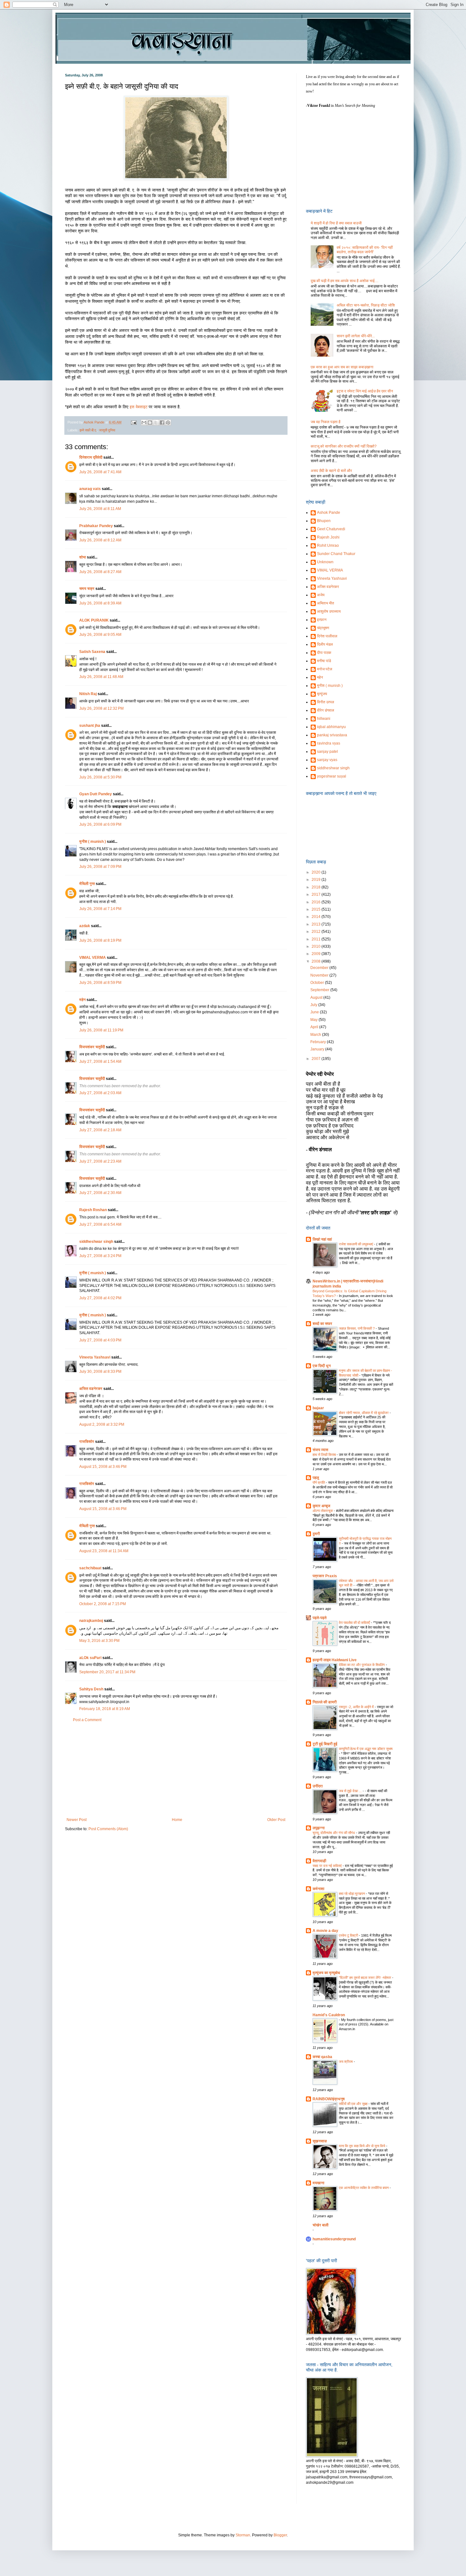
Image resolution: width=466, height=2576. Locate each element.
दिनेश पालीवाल (327, 636)
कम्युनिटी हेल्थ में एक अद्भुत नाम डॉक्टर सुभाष (366, 1749)
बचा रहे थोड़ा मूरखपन (352, 1894)
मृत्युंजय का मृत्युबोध (326, 1973)
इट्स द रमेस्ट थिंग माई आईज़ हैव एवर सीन (365, 391)
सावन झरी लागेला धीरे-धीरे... (356, 336)
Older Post (276, 1820)
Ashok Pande (329, 513)
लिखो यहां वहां (322, 1239)
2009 (317, 954)
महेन (82, 1000)
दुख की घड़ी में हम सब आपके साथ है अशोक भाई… (345, 281)
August (317, 997)
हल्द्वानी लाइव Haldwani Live (335, 1660)
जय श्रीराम (346, 2062)
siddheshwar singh (96, 1242)
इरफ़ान (322, 620)
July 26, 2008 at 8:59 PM (100, 983)
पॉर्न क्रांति (319, 1482)
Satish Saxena (93, 652)
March (316, 1035)
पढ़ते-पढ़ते (320, 1618)
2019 (317, 880)
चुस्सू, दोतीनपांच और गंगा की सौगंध (334, 1833)
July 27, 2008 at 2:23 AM (100, 1161)
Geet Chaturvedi (331, 529)
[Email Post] (133, 422)
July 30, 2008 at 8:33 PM (100, 1372)
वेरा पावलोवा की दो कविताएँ (355, 1623)
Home (177, 1820)
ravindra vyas (329, 743)
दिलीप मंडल (325, 644)
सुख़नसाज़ (320, 2141)
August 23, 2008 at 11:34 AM (104, 1551)
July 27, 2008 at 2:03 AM (100, 1093)
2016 (317, 902)
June (315, 1012)
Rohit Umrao (328, 546)
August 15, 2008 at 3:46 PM (103, 1467)
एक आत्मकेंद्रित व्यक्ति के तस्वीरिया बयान (364, 2188)
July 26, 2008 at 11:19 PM (101, 1030)
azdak (85, 926)
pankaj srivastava (332, 735)
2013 (317, 924)
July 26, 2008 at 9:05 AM (100, 635)
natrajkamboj (91, 1621)
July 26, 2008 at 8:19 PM (100, 940)
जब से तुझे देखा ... (351, 1791)
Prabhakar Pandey (96, 526)
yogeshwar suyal (332, 776)
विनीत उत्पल (326, 702)
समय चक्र (87, 589)
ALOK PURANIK (94, 620)
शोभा (83, 557)
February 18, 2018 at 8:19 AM (105, 1709)
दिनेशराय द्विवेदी (91, 457)
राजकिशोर (87, 1442)
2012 (317, 932)
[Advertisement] (176, 1770)
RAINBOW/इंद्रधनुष (329, 2099)
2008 (317, 961)
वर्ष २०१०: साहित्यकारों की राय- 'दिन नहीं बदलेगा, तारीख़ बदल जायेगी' (365, 250)
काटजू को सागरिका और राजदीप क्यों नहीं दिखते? (344, 446)
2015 (317, 909)
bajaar (318, 1408)
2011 (317, 939)
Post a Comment (87, 1720)
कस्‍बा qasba (322, 2057)
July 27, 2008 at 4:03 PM (100, 1340)
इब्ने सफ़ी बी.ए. (88, 430)
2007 (317, 1059)
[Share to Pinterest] (168, 423)
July (314, 1005)
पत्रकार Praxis (325, 1576)
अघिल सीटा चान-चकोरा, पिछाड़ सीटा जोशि (366, 305)
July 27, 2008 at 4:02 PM (100, 1298)
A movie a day (325, 1931)
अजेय (321, 595)
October (318, 983)
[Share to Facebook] (162, 423)
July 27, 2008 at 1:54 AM (100, 1062)
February (319, 1042)
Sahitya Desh (91, 1689)
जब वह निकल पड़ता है (326, 422)
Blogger (280, 2535)
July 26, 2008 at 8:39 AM (100, 603)
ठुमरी (316, 1534)
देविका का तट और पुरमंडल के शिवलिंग (362, 1665)
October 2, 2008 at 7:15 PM (103, 1604)
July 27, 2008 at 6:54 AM (100, 1224)
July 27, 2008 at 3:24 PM (100, 1256)
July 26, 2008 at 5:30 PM (100, 777)
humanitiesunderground (334, 2239)
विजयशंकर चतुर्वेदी (92, 1047)
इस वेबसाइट (139, 407)
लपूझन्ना (319, 1828)
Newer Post (77, 1820)
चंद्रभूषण (323, 628)
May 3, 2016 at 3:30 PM (99, 1641)
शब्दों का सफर (322, 1324)
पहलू (316, 1478)
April (315, 1027)
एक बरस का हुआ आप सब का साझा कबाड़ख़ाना (342, 367)
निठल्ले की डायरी (325, 1702)
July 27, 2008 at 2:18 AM (100, 1130)
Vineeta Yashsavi (95, 1357)
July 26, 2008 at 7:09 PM (100, 867)
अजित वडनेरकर (91, 1389)
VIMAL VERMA (93, 958)
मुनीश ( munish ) (93, 842)
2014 (317, 917)
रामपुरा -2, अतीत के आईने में (357, 1707)
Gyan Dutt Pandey (96, 794)
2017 (317, 894)
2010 (317, 946)
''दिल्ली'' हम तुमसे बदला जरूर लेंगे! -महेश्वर (366, 1978)
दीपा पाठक (324, 653)
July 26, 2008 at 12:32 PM (101, 708)
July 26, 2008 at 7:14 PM (100, 909)
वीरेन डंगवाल (326, 710)
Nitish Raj (88, 694)
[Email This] (144, 423)
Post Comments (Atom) (108, 1829)
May (314, 1020)
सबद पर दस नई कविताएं (328, 1866)
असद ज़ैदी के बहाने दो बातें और (331, 471)
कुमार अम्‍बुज (321, 1506)
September (320, 990)
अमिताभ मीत (326, 603)
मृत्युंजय (322, 694)
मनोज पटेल (325, 669)
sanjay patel (327, 752)
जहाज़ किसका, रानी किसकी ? (357, 1328)
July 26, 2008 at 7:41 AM (100, 472)
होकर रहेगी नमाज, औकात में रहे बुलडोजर (364, 1413)
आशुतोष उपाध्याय (329, 611)
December (320, 968)
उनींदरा (318, 1786)
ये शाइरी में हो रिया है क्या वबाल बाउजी (336, 223)
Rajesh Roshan (93, 1210)
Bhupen (324, 521)
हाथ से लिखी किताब (325, 1455)
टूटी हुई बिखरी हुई (325, 1744)
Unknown (325, 562)
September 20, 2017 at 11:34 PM (107, 1672)
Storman (243, 2535)
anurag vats (90, 489)
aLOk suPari (90, 1658)
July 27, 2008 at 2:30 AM (100, 1193)
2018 (317, 887)
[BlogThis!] (150, 423)
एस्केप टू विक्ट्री (349, 1935)
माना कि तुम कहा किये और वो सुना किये (362, 2146)
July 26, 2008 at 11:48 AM (101, 677)
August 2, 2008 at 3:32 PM (102, 1424)
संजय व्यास (320, 1450)
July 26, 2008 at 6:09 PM (100, 824)
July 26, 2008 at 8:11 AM (100, 509)
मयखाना (318, 2183)
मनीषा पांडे (324, 661)
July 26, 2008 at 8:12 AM (100, 540)
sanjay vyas (327, 760)
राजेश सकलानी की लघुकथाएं (356, 1244)
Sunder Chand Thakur (336, 554)
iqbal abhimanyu (331, 727)
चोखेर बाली (320, 2225)
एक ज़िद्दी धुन (322, 1366)
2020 (317, 872)
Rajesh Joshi (328, 537)
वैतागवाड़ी (319, 1861)
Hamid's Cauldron (329, 2015)
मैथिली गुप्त (87, 884)
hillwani (324, 719)
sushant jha (90, 726)
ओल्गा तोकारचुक (323, 1511)
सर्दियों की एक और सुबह (354, 2104)
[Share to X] (156, 423)
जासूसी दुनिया (107, 430)
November (320, 975)
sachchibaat (90, 1568)
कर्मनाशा (318, 1889)
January (318, 1049)
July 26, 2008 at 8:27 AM (100, 572)
